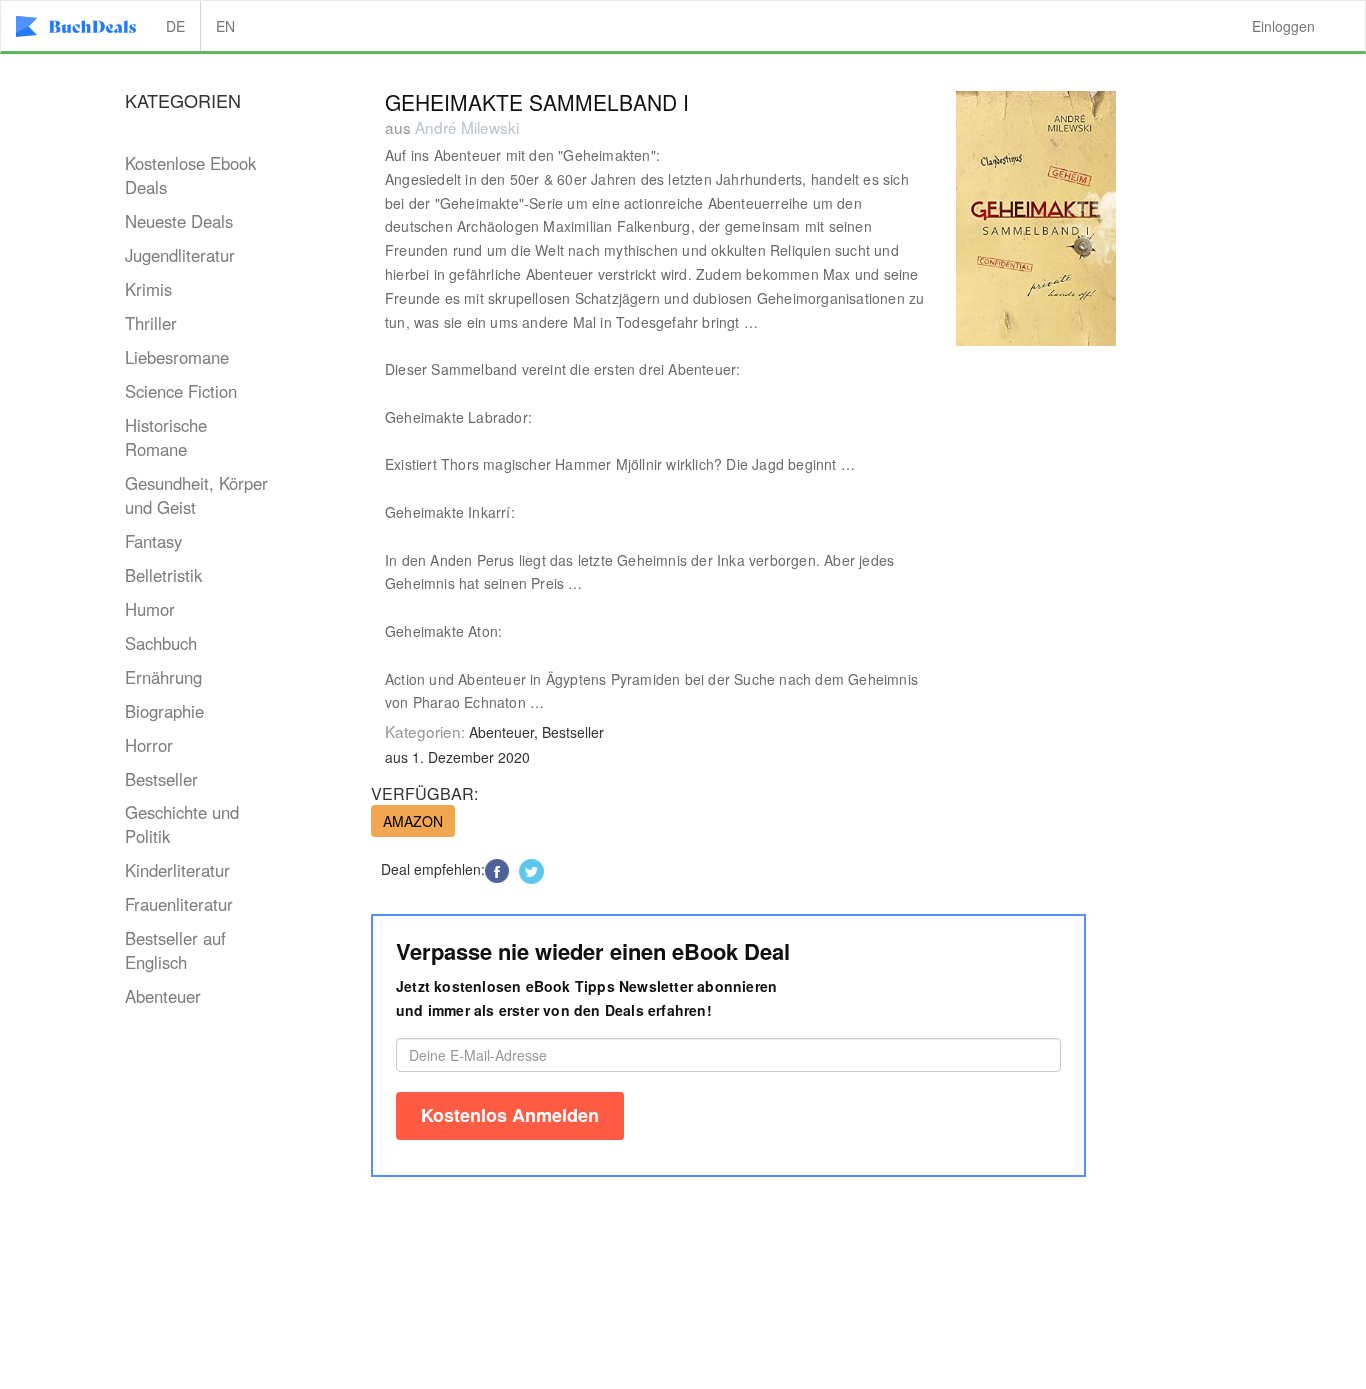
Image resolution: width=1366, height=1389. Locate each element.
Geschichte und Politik (182, 824)
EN (225, 26)
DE (175, 26)
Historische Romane (166, 437)
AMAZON (413, 821)
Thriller (151, 323)
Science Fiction (181, 391)
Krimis (148, 289)
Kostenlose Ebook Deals (190, 175)
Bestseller (161, 779)
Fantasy (153, 541)
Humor (150, 609)
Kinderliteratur (177, 870)
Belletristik (163, 575)
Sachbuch (161, 643)
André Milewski (467, 127)
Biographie (164, 711)
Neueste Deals (179, 221)
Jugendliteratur (180, 255)
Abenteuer (163, 996)
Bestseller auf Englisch (175, 950)
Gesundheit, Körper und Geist (196, 495)
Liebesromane (177, 357)
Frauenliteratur (179, 904)
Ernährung (163, 677)
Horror (149, 745)
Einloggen (1283, 26)
